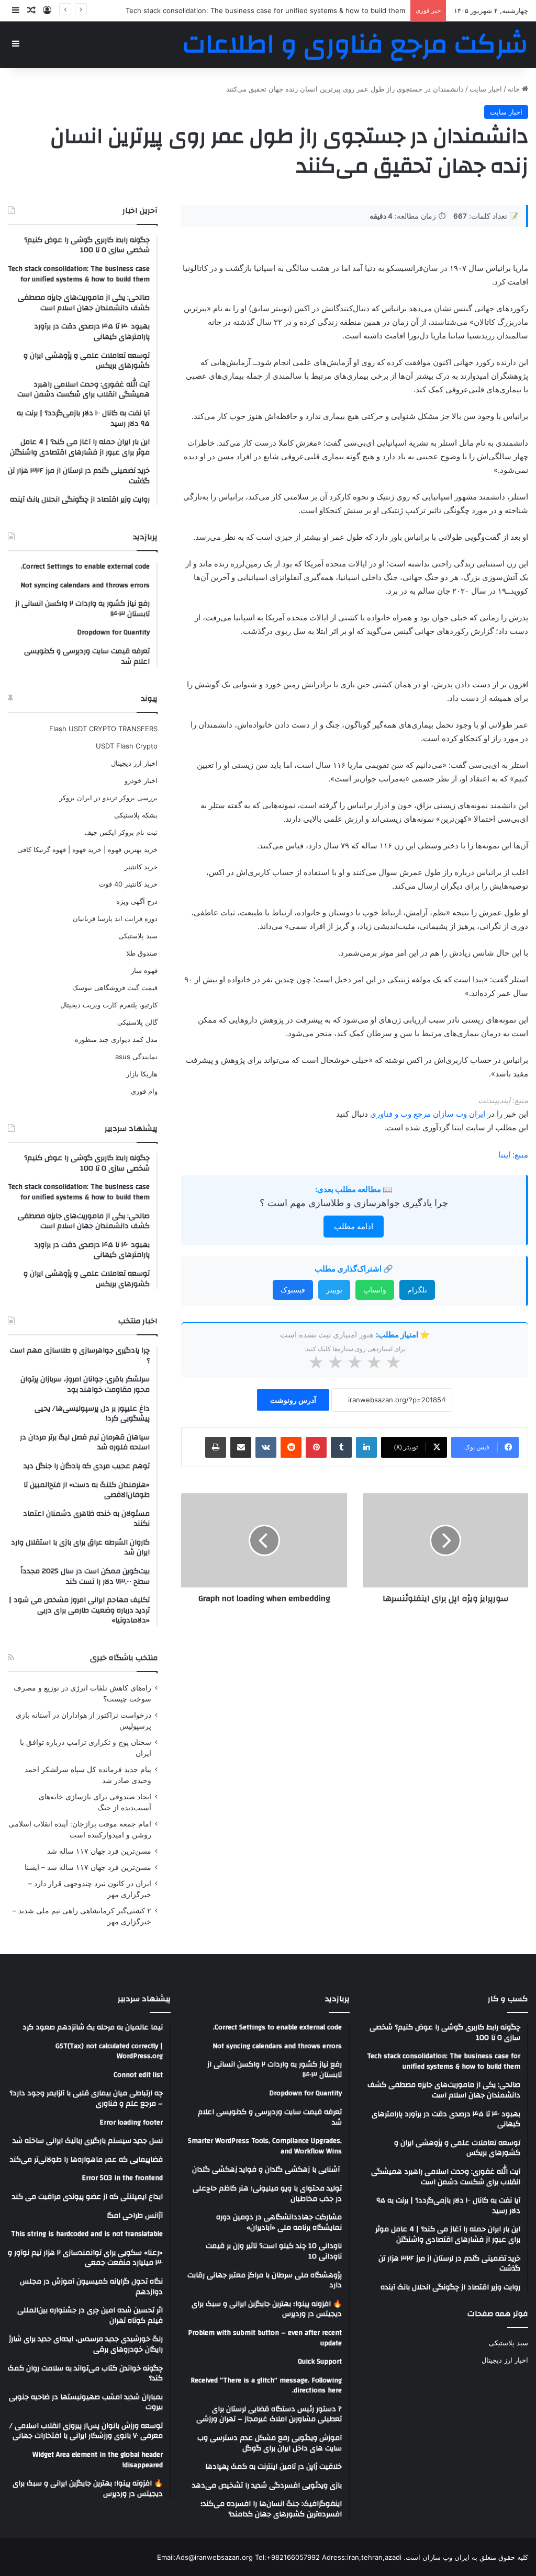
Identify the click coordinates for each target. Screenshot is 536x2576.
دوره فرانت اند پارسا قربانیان (115, 918)
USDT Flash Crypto (127, 746)
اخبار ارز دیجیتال (134, 763)
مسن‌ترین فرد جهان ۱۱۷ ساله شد (99, 1851)
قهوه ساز (144, 970)
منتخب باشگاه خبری (124, 1658)
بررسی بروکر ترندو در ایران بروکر (108, 798)
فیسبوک (293, 1290)
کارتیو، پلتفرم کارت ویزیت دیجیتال (109, 1005)
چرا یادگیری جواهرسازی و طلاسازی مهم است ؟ (354, 1203)
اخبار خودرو (141, 780)
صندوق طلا (142, 953)
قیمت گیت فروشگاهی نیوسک (115, 988)
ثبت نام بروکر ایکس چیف (121, 832)
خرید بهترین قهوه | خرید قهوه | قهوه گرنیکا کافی (87, 849)
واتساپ (375, 1290)
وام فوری (144, 1091)
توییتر (334, 1290)
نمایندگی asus (136, 1057)
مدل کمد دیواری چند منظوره (116, 1039)
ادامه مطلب (354, 1226)
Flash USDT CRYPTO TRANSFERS (103, 729)
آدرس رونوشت (293, 1400)
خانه (515, 89)
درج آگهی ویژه (137, 901)
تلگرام (417, 1290)
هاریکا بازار (142, 1074)
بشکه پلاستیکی (136, 815)
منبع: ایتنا (513, 1155)
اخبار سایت (486, 89)
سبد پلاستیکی (138, 936)
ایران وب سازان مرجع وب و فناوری (429, 1114)
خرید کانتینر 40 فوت (128, 884)
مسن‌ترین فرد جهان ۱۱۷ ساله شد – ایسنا (88, 1867)
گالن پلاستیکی (137, 1022)
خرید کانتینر (141, 867)
